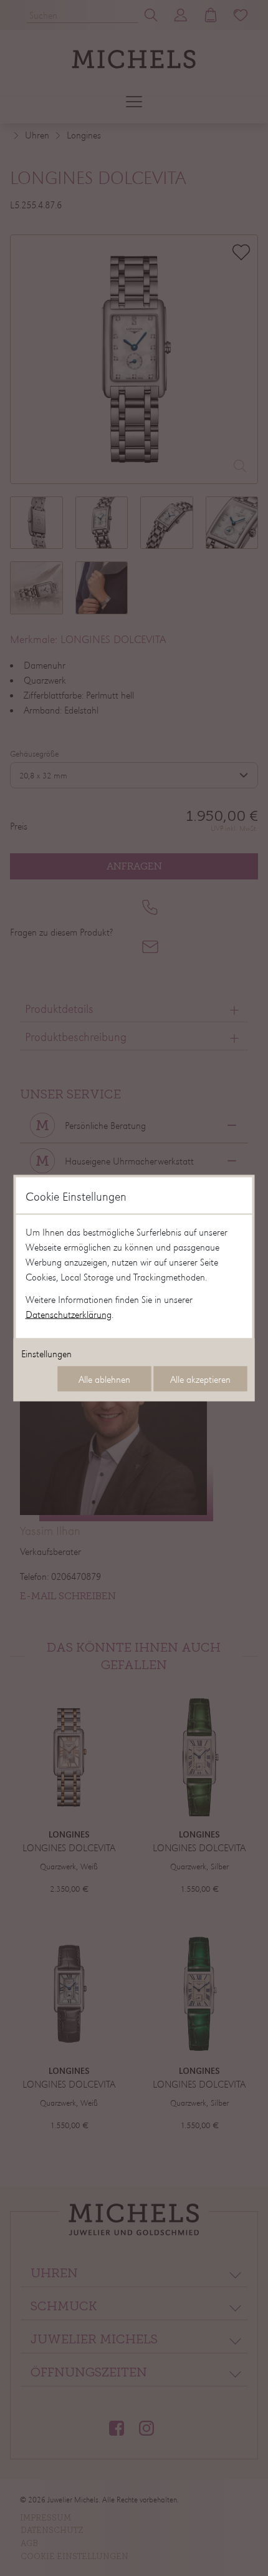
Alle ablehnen (104, 1379)
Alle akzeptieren (200, 1379)
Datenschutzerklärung (69, 1314)
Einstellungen (46, 1353)
